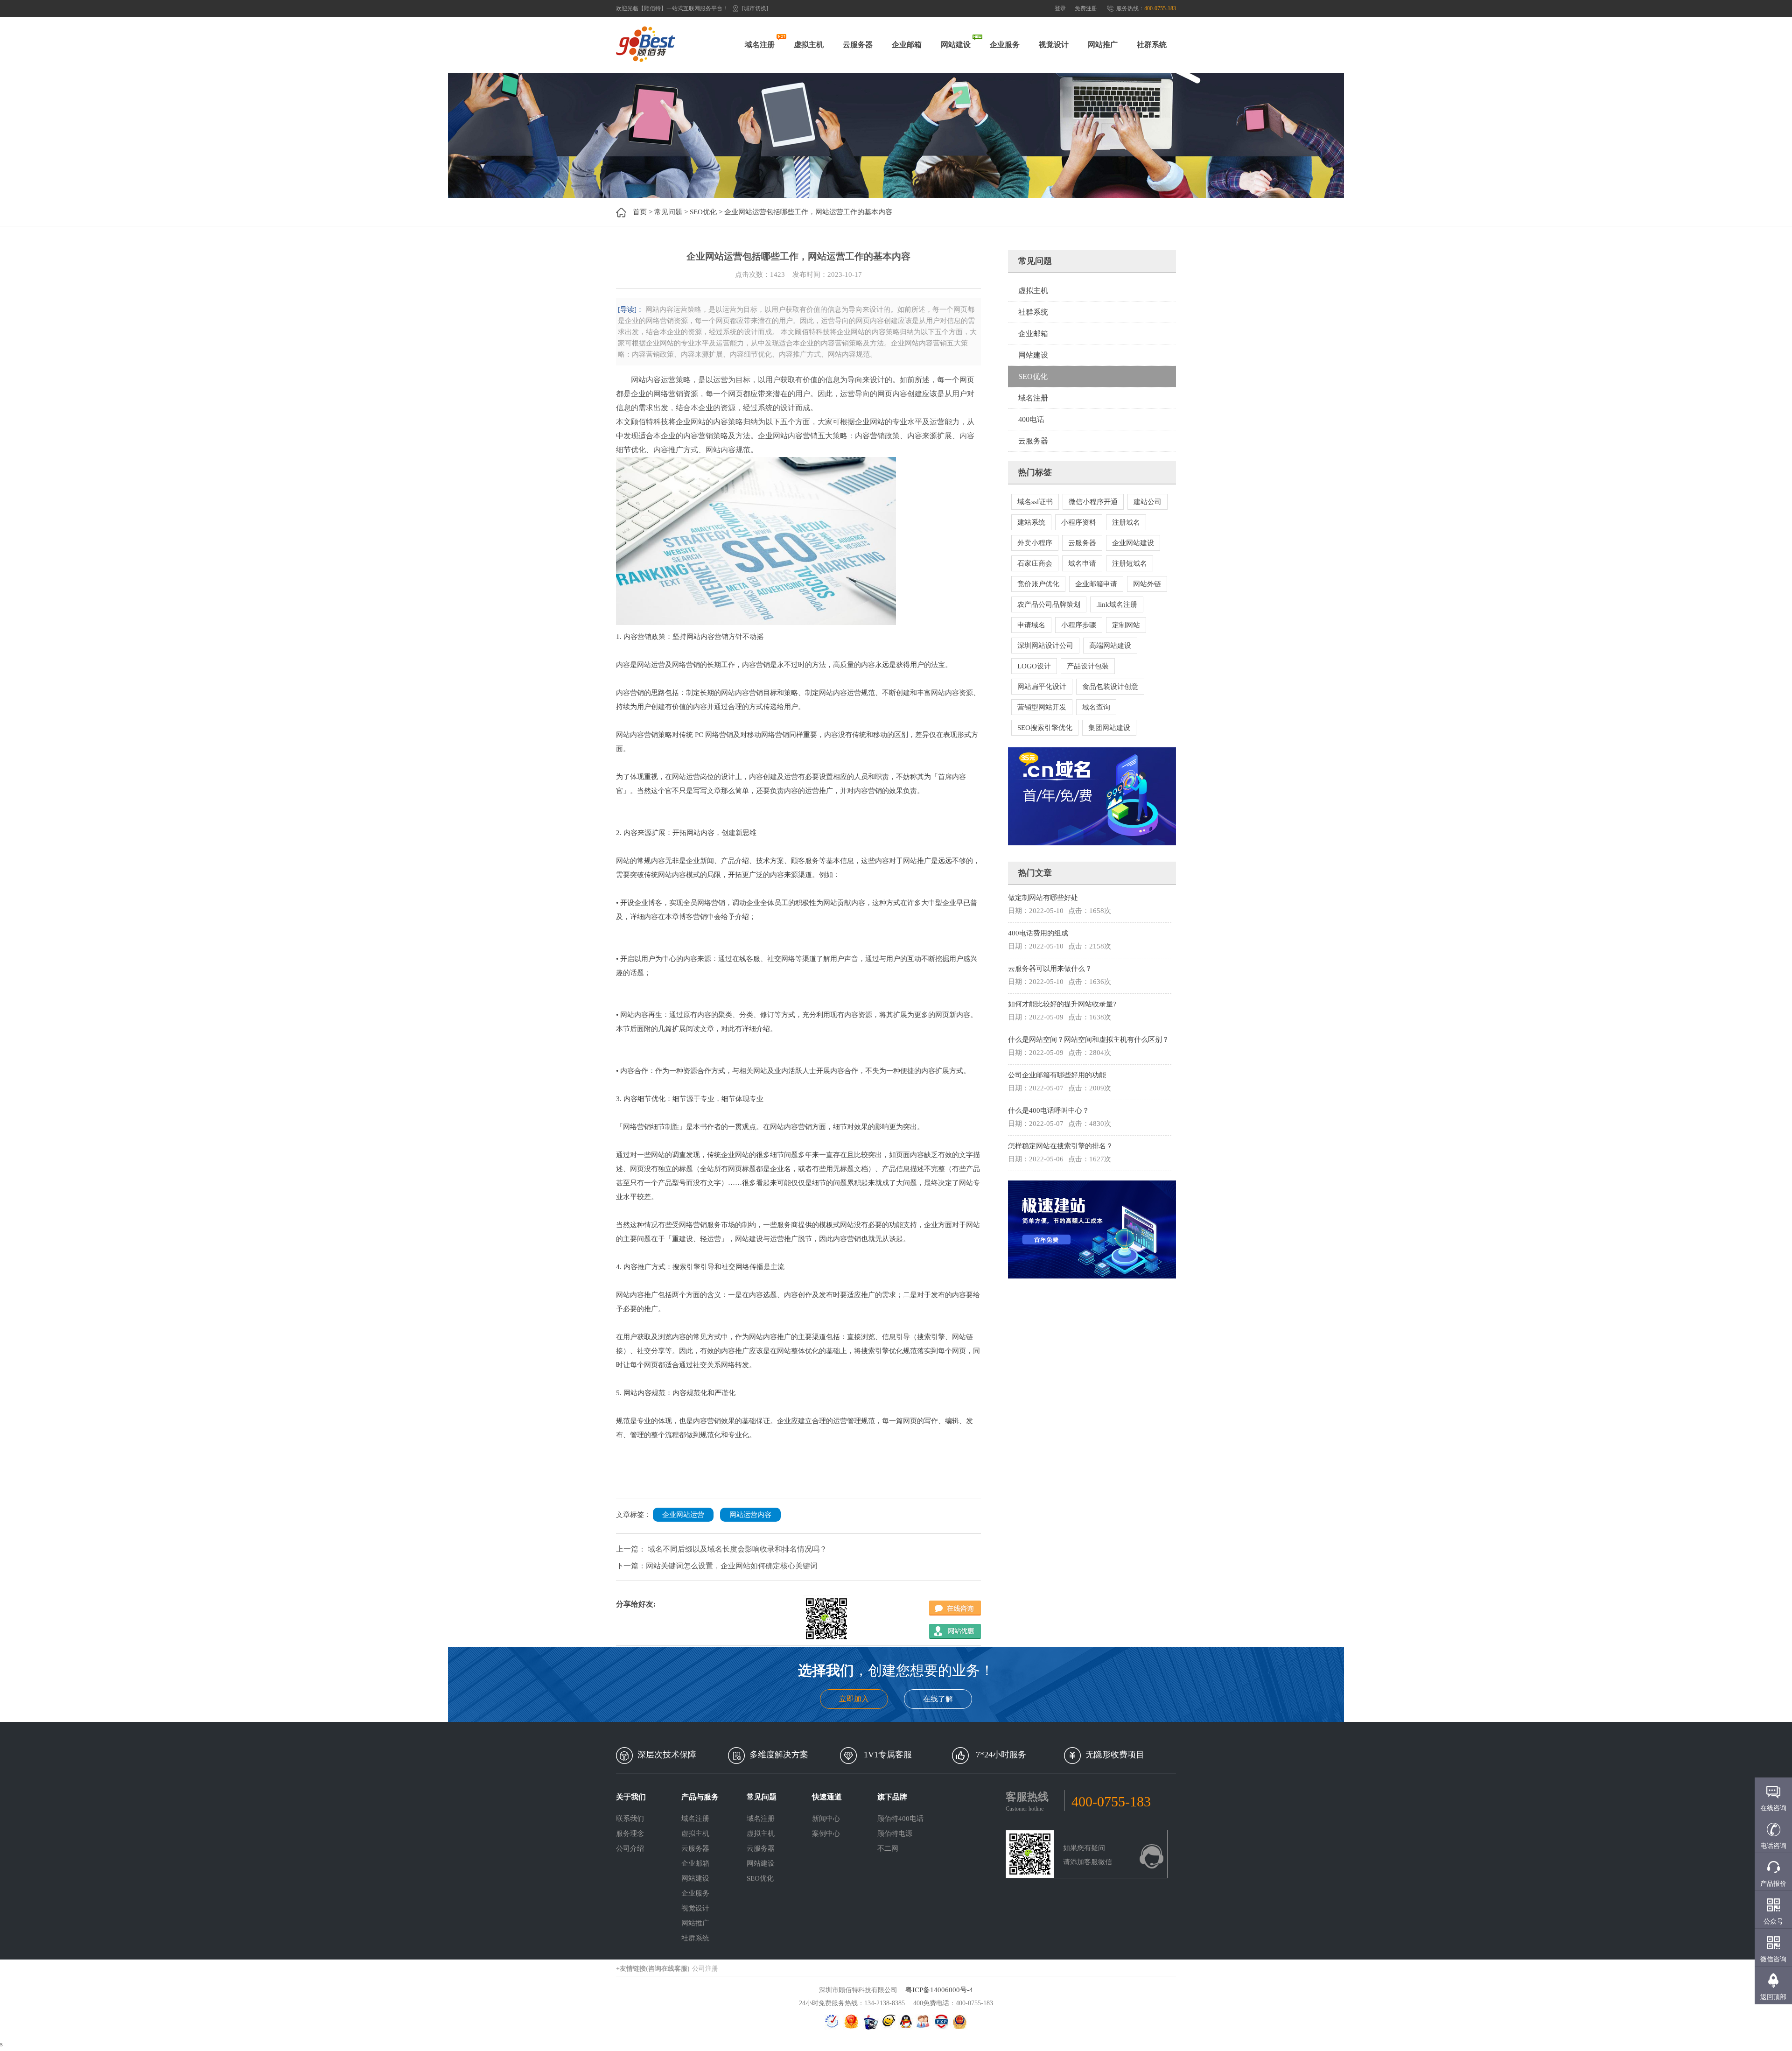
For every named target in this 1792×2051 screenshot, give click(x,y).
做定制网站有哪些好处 (1043, 898)
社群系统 (1152, 45)
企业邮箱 (907, 45)
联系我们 (630, 1819)
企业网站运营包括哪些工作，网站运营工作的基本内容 (808, 212)
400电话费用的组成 (1038, 933)
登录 (1060, 8)
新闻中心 (826, 1819)
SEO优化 (703, 212)
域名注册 (760, 45)
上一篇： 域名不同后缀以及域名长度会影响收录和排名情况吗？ (721, 1549)
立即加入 (854, 1699)
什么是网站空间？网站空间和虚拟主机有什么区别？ (1088, 1040)
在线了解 (938, 1699)
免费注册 (1086, 8)
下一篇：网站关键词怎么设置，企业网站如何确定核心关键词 (717, 1566)
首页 (640, 212)
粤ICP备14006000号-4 (939, 1990)
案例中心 (826, 1833)
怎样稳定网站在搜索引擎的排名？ (1060, 1146)
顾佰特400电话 (900, 1819)
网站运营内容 (750, 1515)
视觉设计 (1054, 45)
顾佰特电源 (895, 1833)
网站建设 (956, 45)
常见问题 (668, 212)
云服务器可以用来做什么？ (1050, 969)
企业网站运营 (683, 1515)
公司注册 (705, 1969)
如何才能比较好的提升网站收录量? (1062, 1004)
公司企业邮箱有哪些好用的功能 (1057, 1075)
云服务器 (858, 45)
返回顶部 (1773, 1997)
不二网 (888, 1848)
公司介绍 (630, 1848)
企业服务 (1005, 45)
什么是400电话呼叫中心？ (1049, 1110)
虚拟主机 (809, 45)
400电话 (1031, 419)
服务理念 (630, 1833)
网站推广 (1103, 45)
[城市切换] (755, 8)
